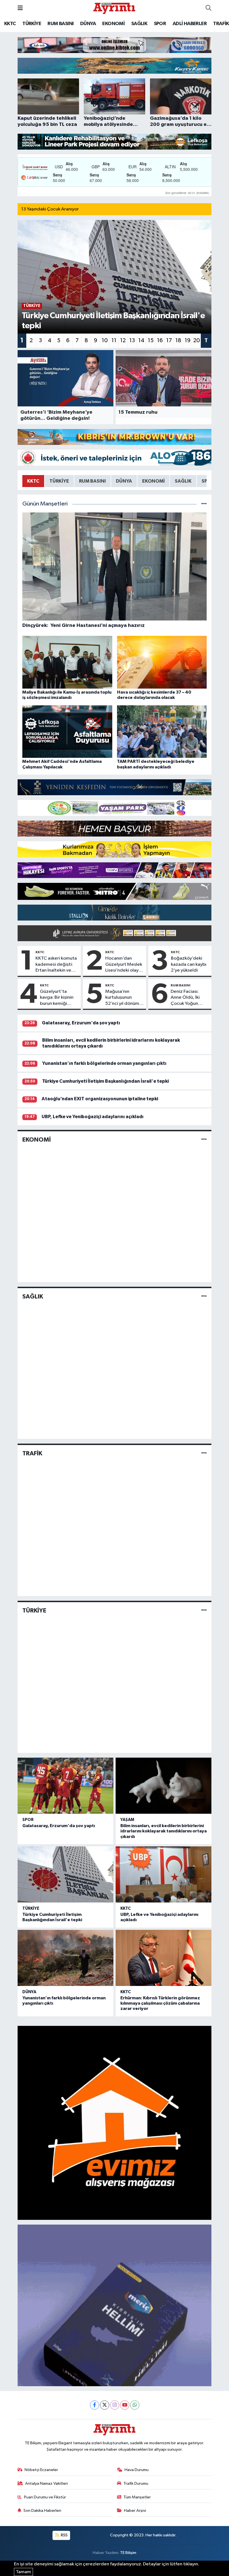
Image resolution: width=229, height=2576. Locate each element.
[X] (105, 2405)
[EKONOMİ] (204, 1140)
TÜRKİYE (32, 24)
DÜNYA (88, 24)
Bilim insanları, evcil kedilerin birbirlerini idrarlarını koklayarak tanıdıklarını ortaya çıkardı (164, 1831)
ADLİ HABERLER (190, 24)
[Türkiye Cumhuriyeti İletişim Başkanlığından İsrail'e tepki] (65, 1874)
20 (197, 341)
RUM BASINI (60, 24)
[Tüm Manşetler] (204, 504)
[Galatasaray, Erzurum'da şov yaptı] (65, 1786)
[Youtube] (125, 2405)
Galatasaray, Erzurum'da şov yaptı (81, 1023)
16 (160, 341)
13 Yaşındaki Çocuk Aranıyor (50, 209)
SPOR (160, 24)
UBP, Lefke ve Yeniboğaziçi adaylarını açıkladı (93, 1117)
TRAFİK (221, 24)
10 (105, 341)
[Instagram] (115, 2405)
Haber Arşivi (135, 2511)
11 (114, 341)
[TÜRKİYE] (204, 1610)
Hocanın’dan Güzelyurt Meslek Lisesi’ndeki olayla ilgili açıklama (124, 965)
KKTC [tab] (33, 481)
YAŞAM (127, 1820)
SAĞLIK (139, 24)
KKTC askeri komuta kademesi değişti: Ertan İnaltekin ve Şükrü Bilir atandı (56, 965)
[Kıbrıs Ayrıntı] (114, 8)
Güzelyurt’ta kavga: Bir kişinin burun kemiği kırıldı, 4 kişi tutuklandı (57, 998)
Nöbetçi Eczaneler (41, 2470)
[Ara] (208, 8)
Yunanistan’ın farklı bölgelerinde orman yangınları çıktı (104, 1063)
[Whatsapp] (135, 2405)
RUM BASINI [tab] (92, 481)
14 (141, 341)
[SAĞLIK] (204, 1296)
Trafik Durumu (136, 2483)
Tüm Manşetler (137, 2497)
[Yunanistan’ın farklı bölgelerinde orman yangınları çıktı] (65, 1958)
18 (178, 341)
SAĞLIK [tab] (183, 481)
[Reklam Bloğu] (115, 45)
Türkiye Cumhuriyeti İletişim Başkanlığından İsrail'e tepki (105, 1081)
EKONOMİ (113, 24)
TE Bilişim (128, 2553)
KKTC (10, 24)
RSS (64, 2535)
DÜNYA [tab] (124, 481)
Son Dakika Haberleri (42, 2511)
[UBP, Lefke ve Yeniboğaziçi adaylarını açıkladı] (164, 1874)
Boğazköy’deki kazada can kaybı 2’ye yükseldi (189, 964)
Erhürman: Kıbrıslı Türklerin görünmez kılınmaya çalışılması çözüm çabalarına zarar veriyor (160, 2003)
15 (151, 341)
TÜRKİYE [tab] (59, 481)
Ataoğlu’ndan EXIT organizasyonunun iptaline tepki (100, 1099)
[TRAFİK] (204, 1454)
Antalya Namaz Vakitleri (46, 2483)
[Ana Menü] (20, 8)
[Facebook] (95, 2405)
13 (132, 341)
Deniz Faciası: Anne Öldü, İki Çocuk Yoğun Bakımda (185, 998)
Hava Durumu (137, 2470)
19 (188, 341)
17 (169, 341)
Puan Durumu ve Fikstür (45, 2497)
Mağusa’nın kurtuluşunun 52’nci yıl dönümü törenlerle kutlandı (123, 998)
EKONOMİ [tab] (153, 481)
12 (123, 341)
